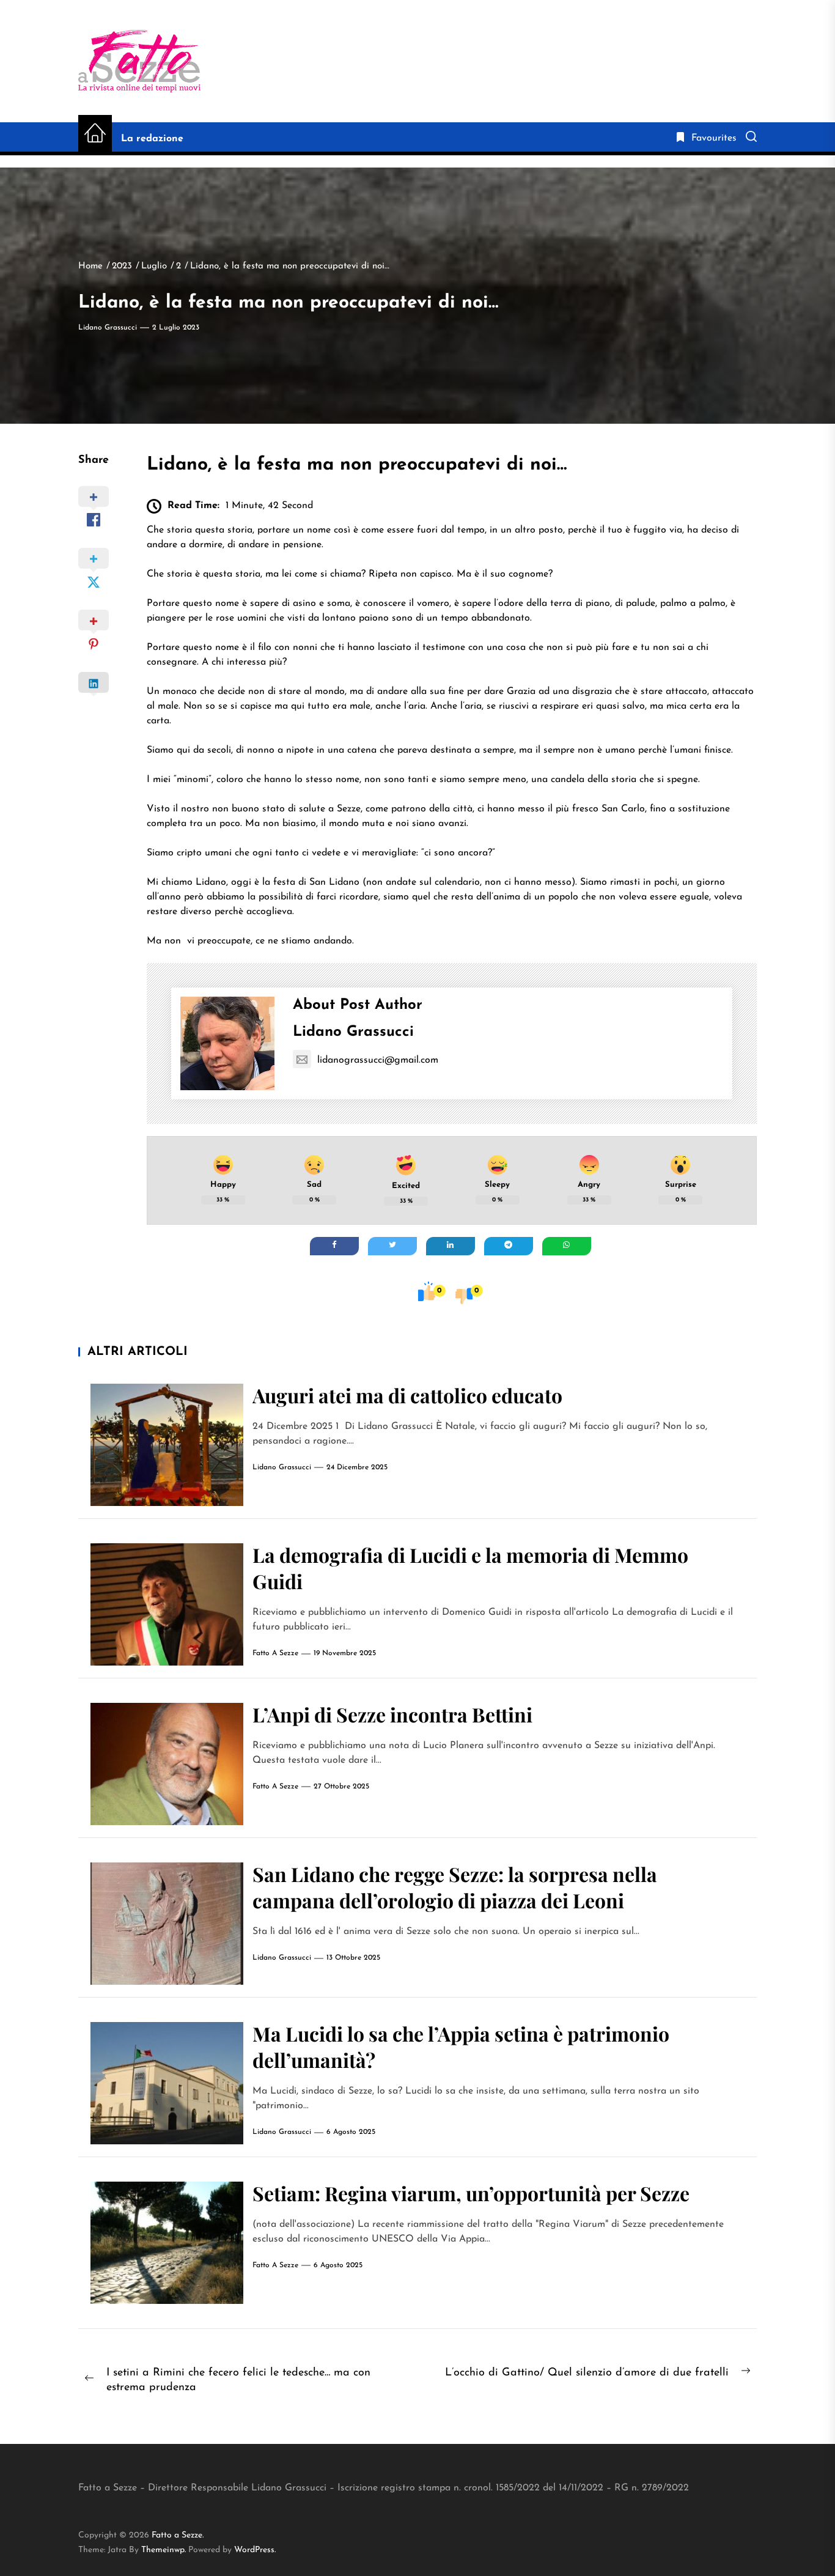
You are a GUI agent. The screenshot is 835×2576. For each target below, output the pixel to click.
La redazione (152, 139)
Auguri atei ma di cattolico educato (407, 1395)
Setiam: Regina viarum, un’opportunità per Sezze (471, 2193)
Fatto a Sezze (275, 1653)
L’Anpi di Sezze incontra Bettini (392, 1714)
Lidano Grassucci (108, 328)
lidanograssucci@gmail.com (378, 1060)
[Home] (95, 134)
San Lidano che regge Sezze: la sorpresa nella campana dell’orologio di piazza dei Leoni (455, 1887)
